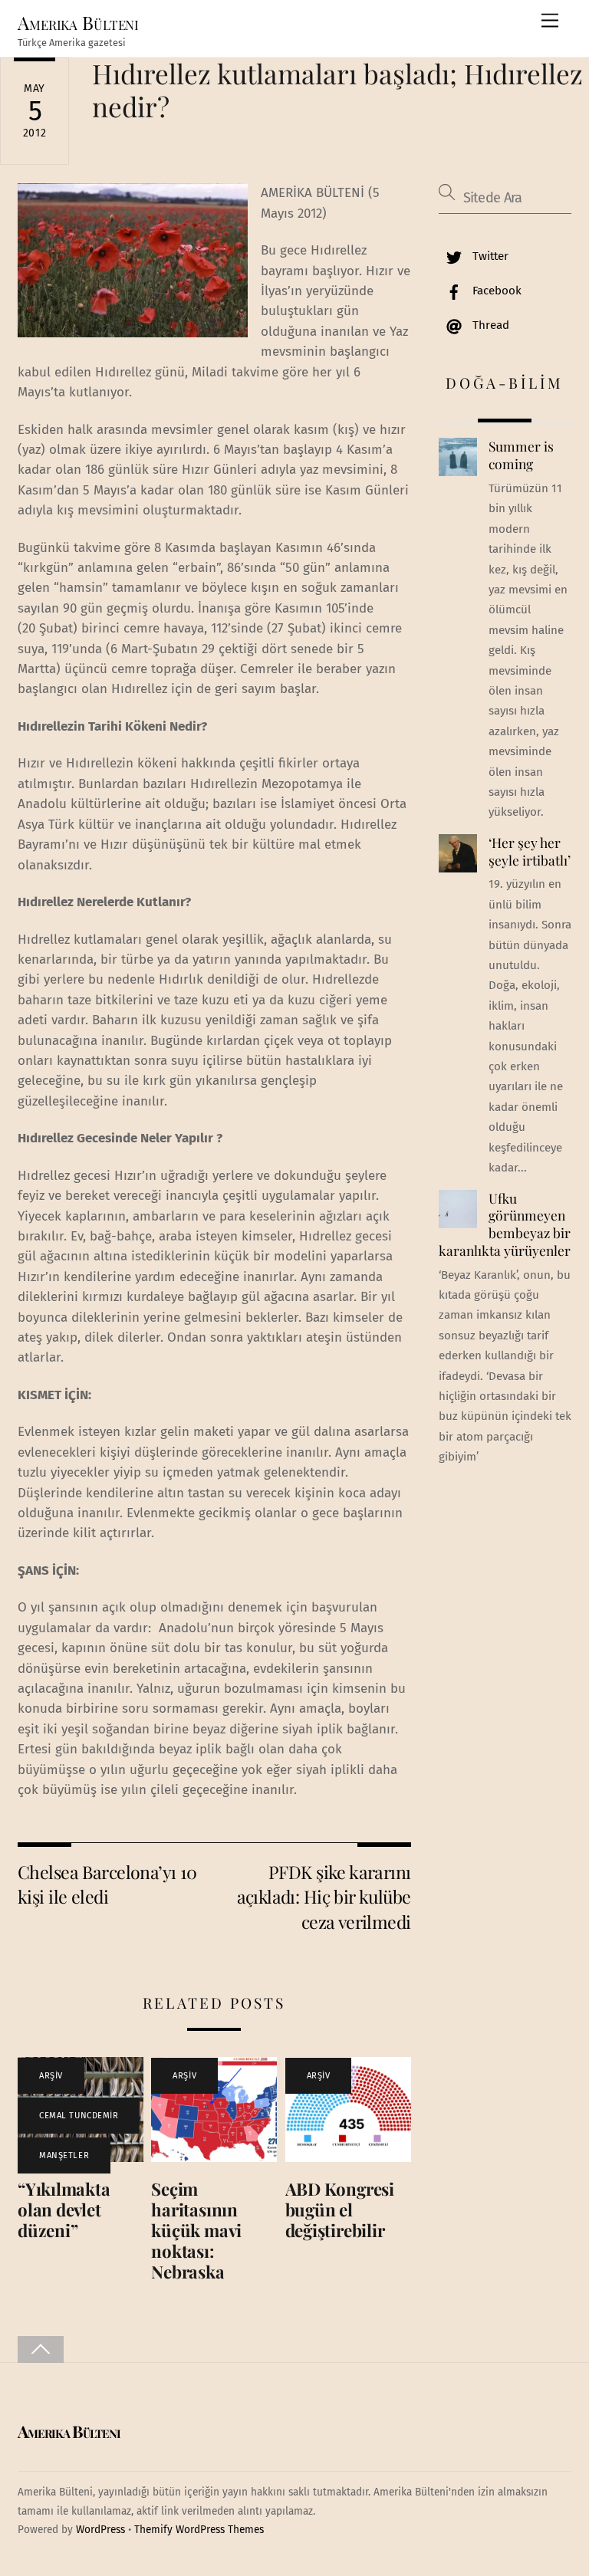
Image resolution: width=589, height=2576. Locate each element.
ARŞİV (51, 2076)
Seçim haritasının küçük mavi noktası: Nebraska (196, 2230)
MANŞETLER (64, 2155)
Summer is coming (521, 455)
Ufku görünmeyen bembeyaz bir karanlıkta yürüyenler (505, 1224)
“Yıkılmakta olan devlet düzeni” (64, 2210)
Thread (489, 325)
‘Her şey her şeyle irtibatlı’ (530, 851)
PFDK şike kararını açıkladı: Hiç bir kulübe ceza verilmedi (324, 1897)
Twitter (489, 256)
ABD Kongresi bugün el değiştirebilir (340, 2210)
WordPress (100, 2530)
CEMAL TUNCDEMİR (79, 2116)
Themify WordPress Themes (199, 2530)
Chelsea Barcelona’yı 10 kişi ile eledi (107, 1884)
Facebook (495, 291)
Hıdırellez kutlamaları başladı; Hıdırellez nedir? (337, 89)
